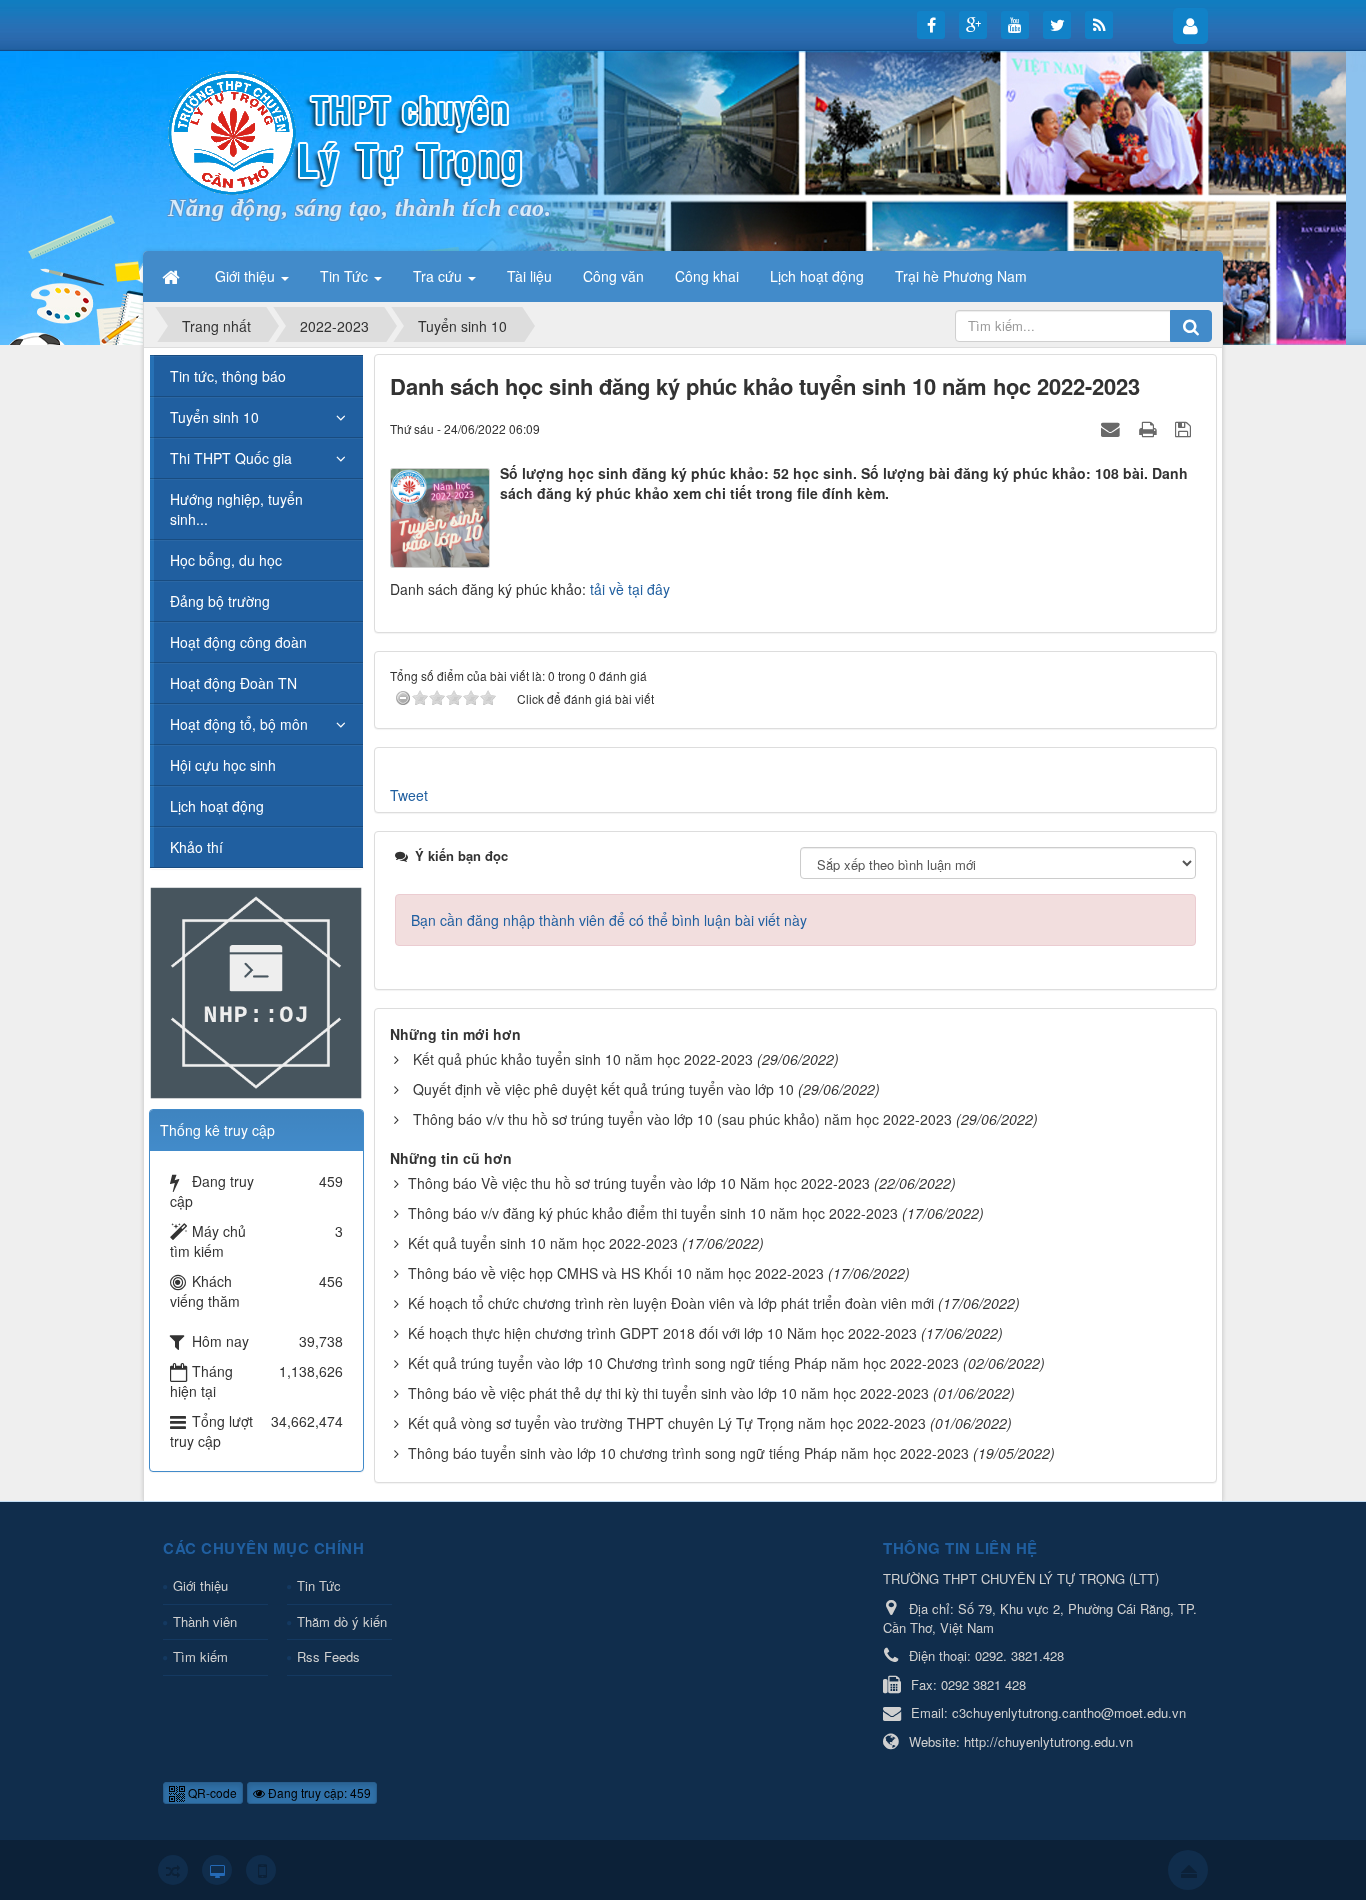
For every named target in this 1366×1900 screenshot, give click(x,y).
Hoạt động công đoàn (238, 642)
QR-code (211, 1792)
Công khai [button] (707, 276)
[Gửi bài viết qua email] (1113, 428)
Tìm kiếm (200, 1656)
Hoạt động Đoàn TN (233, 683)
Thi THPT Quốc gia (231, 458)
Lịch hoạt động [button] (817, 276)
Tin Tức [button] (346, 276)
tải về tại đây (630, 589)
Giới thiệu (200, 1585)
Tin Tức (319, 1585)
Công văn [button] (613, 276)
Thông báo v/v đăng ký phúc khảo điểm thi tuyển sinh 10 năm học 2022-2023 (653, 1213)
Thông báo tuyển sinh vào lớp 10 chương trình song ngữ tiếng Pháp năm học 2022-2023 (688, 1453)
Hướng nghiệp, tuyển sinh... (236, 509)
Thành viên (205, 1621)
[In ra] (1150, 428)
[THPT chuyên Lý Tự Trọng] (348, 131)
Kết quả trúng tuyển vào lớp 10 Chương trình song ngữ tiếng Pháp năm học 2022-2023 (683, 1363)
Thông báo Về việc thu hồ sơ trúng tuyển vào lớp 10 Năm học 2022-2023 (639, 1183)
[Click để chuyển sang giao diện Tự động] (173, 1870)
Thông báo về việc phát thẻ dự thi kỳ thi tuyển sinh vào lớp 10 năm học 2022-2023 (668, 1393)
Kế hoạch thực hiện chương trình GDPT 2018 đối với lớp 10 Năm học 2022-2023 (662, 1333)
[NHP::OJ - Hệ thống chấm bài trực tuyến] (256, 991)
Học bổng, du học (226, 560)
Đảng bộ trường (220, 601)
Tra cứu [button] (439, 276)
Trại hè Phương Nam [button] (961, 276)
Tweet (409, 795)
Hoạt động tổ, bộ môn (239, 724)
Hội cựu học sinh (223, 765)
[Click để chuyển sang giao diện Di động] (261, 1870)
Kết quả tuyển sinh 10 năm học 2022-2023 (543, 1243)
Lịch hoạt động (217, 806)
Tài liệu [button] (529, 276)
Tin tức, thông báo (228, 376)
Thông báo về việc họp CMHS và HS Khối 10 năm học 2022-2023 (616, 1273)
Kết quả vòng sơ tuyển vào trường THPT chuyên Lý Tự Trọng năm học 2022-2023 (667, 1423)
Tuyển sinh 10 (214, 417)
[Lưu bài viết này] (1185, 428)
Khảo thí (196, 847)
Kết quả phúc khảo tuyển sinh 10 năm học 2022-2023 (583, 1059)
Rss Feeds (328, 1656)
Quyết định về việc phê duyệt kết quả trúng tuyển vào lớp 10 (603, 1089)
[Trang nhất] (173, 276)
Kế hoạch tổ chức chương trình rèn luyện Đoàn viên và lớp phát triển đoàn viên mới (671, 1303)
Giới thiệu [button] (247, 276)
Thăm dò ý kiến (342, 1621)
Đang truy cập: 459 (318, 1792)
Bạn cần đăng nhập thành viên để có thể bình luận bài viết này (609, 920)
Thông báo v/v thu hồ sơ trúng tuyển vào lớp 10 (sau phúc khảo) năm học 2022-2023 (682, 1119)
